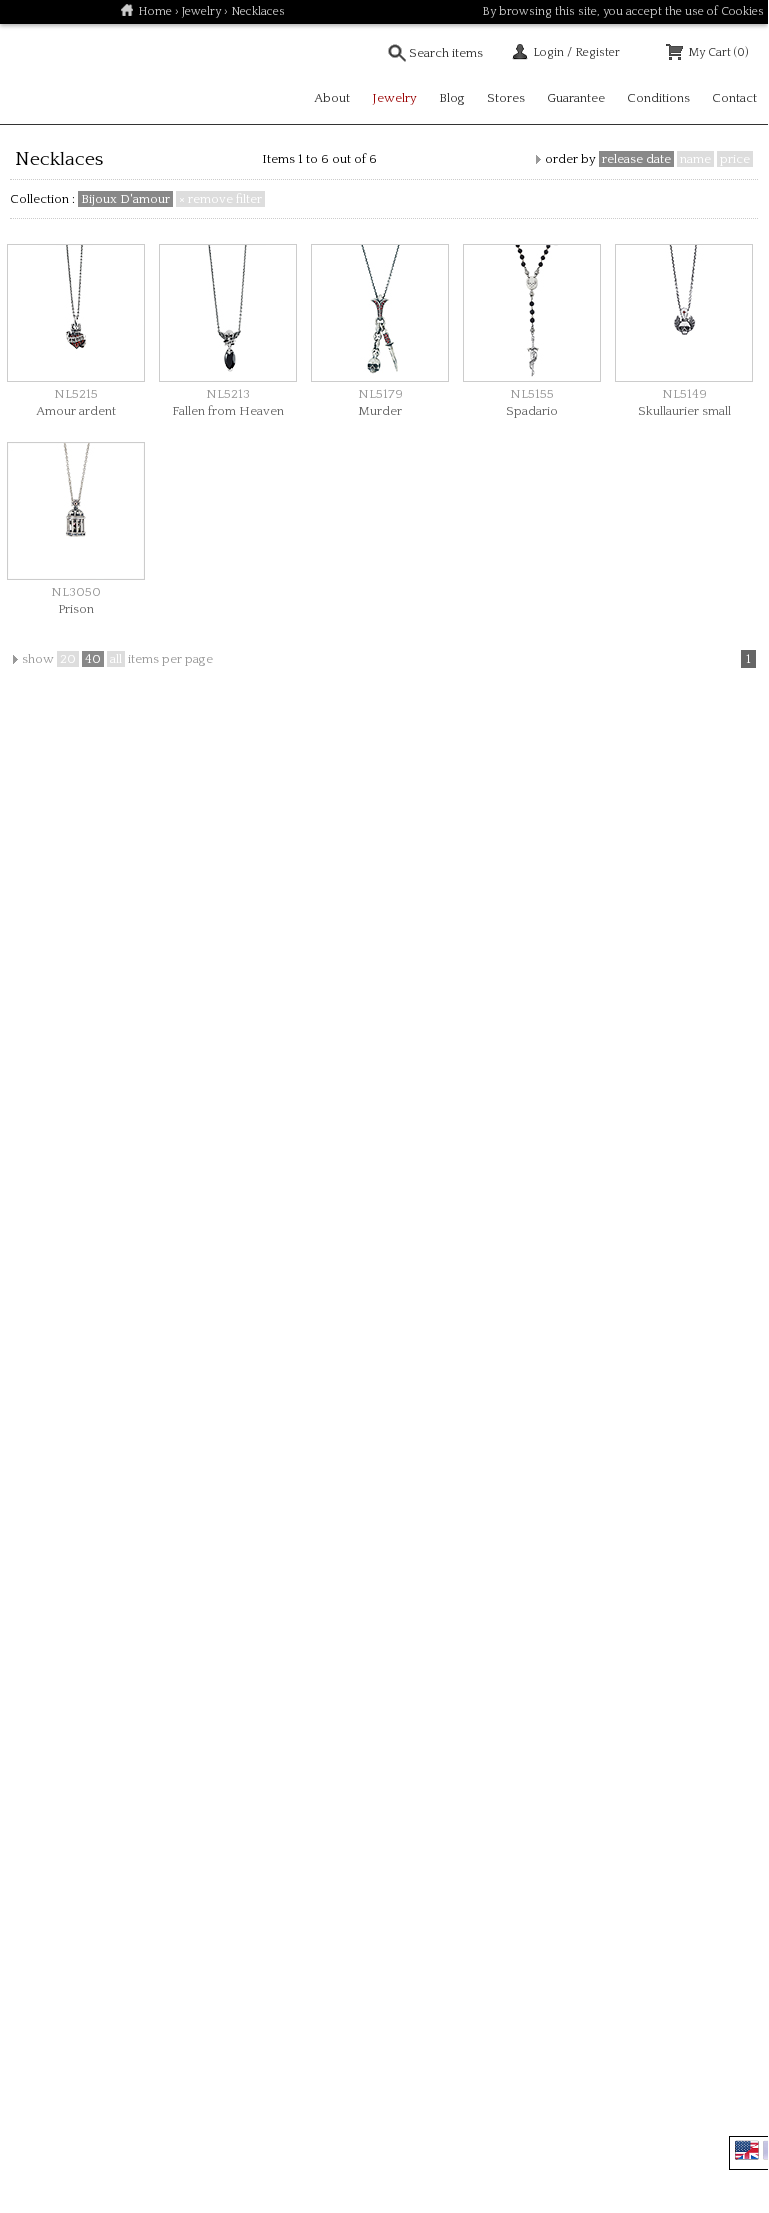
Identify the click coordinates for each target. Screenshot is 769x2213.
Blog (452, 98)
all (116, 659)
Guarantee (576, 98)
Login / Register (576, 52)
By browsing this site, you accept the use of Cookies (623, 11)
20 (68, 659)
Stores (506, 98)
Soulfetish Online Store (70, 74)
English (747, 2150)
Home (155, 11)
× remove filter (220, 199)
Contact (734, 98)
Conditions (658, 98)
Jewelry (201, 11)
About (332, 98)
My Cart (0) (718, 52)
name (695, 159)
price (735, 159)
